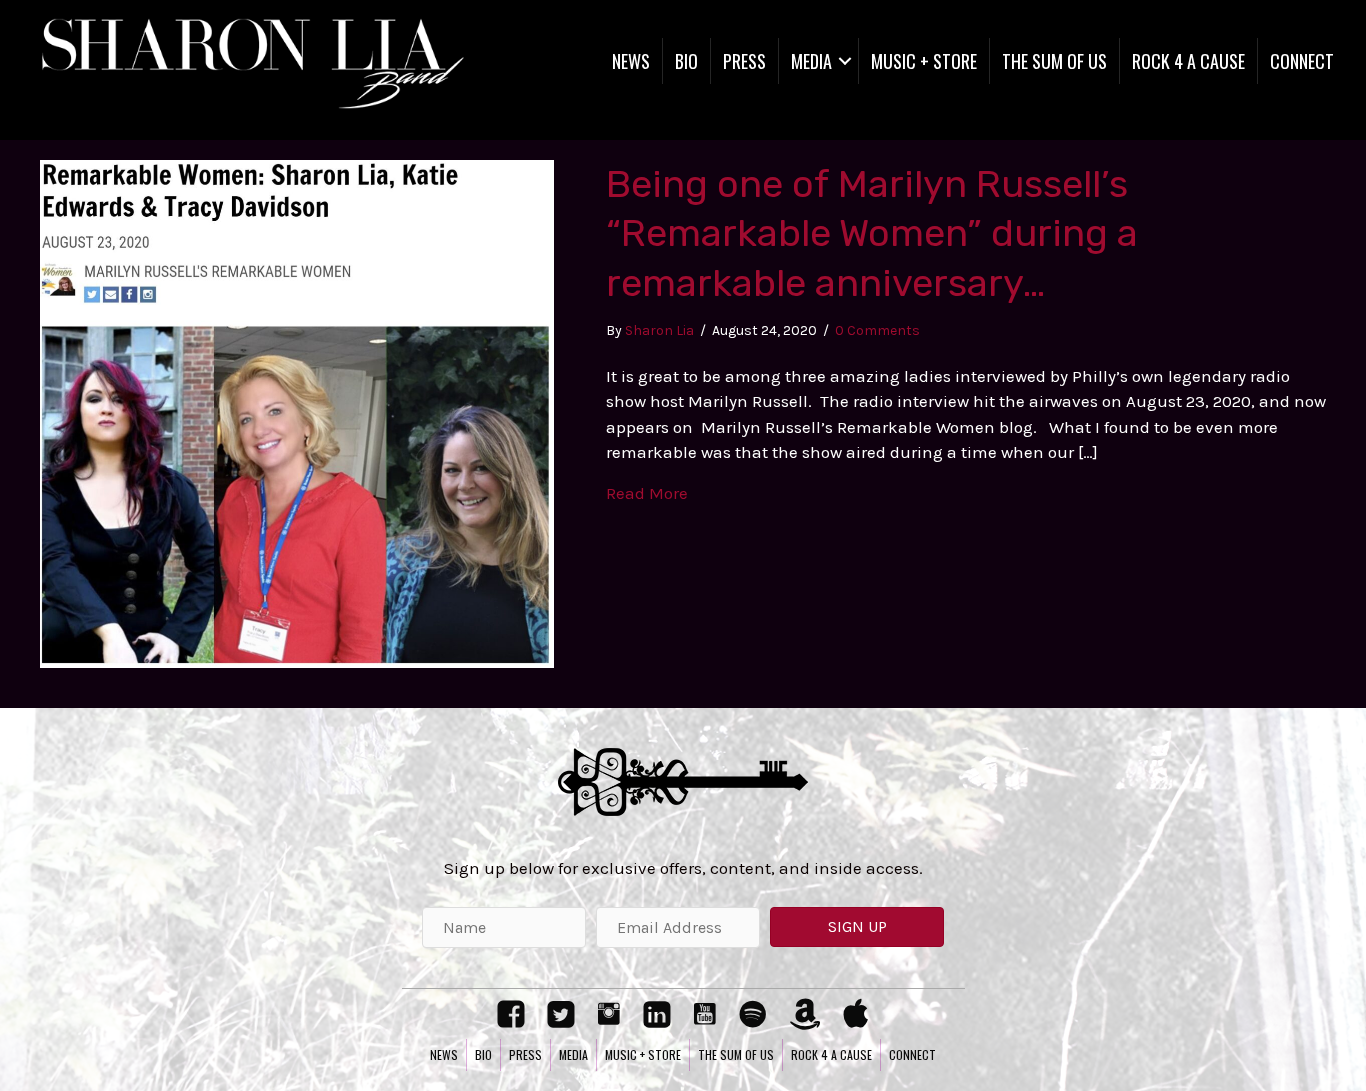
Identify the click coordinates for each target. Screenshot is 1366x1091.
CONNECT (1302, 61)
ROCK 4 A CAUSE (1188, 61)
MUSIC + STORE (924, 61)
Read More (647, 493)
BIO (686, 61)
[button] (857, 927)
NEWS (631, 61)
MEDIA (811, 61)
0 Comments (877, 330)
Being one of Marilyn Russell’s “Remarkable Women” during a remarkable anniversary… (872, 233)
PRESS (744, 61)
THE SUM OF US (1054, 61)
